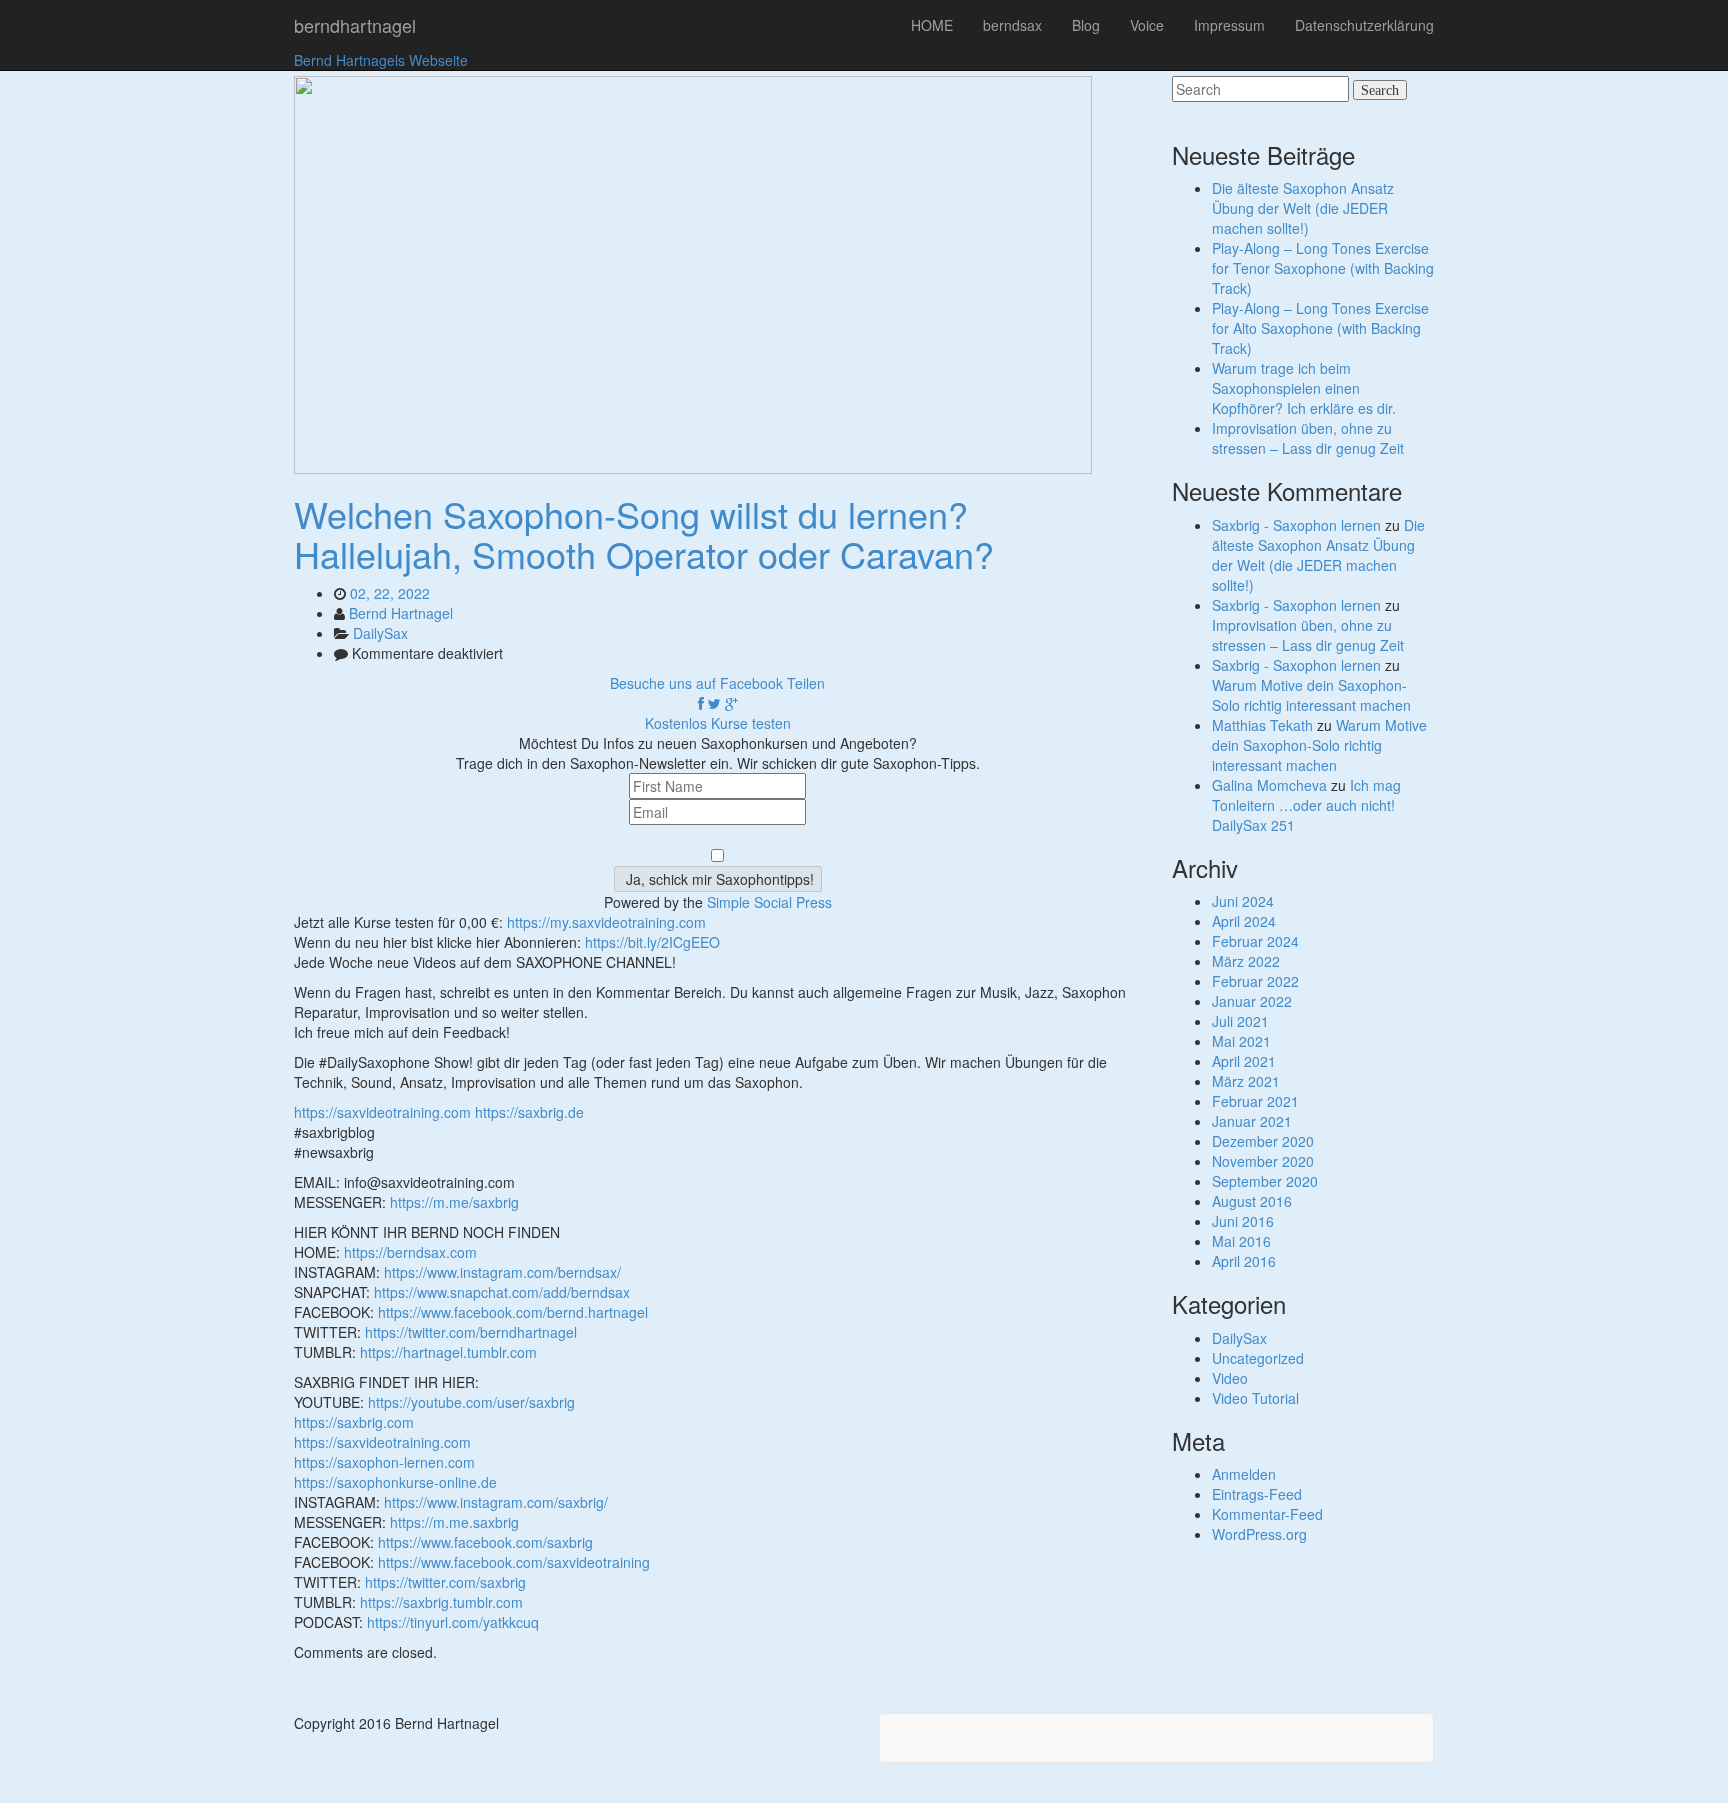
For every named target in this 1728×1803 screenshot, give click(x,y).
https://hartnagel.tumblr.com (448, 1352)
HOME (932, 25)
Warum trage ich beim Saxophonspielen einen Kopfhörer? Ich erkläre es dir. (1304, 388)
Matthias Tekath (1262, 725)
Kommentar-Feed (1267, 1514)
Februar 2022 (1255, 981)
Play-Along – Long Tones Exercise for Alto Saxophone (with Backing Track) (1320, 328)
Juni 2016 (1243, 1221)
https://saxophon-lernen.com (384, 1462)
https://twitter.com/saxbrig (445, 1582)
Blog (1086, 25)
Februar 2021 (1255, 1101)
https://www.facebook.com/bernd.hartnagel (513, 1312)
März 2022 (1246, 961)
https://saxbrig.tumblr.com (441, 1602)
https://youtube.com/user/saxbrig (471, 1402)
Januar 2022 (1252, 1001)
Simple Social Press (769, 902)
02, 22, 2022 (390, 593)
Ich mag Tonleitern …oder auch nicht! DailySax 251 (1306, 805)
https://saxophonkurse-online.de (395, 1482)
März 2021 (1246, 1081)
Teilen (806, 683)
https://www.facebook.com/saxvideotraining (514, 1562)
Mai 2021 (1241, 1041)
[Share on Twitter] (714, 703)
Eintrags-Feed (1257, 1494)
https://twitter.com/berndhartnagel (471, 1332)
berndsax (1012, 25)
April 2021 (1244, 1061)
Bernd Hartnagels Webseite (381, 60)
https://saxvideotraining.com (382, 1112)
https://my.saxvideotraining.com (606, 922)
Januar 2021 (1252, 1121)
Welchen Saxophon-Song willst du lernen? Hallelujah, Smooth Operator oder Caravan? (644, 533)
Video (1230, 1378)
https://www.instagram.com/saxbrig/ (496, 1502)
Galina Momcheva (1269, 785)
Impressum (1229, 25)
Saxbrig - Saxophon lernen (1296, 525)
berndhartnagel (355, 25)
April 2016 (1244, 1261)
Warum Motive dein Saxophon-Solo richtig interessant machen (1311, 695)
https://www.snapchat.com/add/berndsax (502, 1292)
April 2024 (1244, 921)
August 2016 (1252, 1201)
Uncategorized (1258, 1358)
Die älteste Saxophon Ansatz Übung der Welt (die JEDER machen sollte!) (1303, 208)
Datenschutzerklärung (1364, 25)
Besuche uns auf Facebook (696, 683)
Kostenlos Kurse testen (718, 723)
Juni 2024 (1243, 901)
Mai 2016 (1241, 1241)
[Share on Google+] (731, 703)
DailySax (380, 633)
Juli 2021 (1240, 1021)
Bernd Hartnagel (401, 613)
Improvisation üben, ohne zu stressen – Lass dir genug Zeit (1308, 438)
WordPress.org (1259, 1534)
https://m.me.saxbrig (454, 1522)
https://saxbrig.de (529, 1112)
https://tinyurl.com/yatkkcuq (453, 1622)
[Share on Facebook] (701, 703)
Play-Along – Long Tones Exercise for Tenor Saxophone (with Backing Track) (1323, 268)
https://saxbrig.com (354, 1422)
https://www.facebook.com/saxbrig (485, 1542)
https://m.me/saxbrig (454, 1202)
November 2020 (1263, 1161)
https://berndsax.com (410, 1252)
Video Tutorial (1255, 1398)
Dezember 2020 (1263, 1141)
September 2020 (1265, 1181)
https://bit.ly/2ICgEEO (652, 942)
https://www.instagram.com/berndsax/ (502, 1272)
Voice (1147, 25)
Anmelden (1244, 1474)
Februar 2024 (1255, 941)
